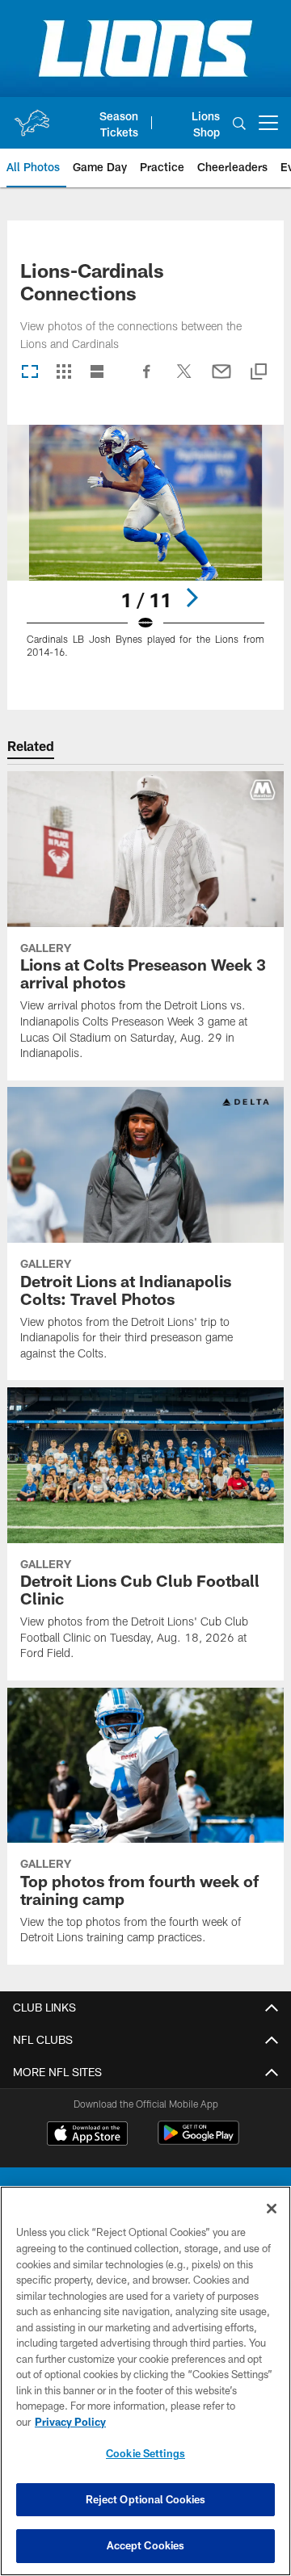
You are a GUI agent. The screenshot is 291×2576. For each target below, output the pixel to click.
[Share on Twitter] (184, 380)
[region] (145, 2381)
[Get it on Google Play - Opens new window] (198, 2141)
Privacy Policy (70, 2422)
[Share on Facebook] (147, 380)
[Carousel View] (30, 373)
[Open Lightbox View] (146, 551)
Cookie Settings (145, 2453)
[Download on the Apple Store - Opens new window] (87, 2135)
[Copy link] (259, 373)
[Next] (192, 598)
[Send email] (221, 380)
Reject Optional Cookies (146, 2499)
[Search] (239, 123)
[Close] (272, 2209)
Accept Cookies (146, 2545)
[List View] (97, 373)
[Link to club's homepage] (32, 116)
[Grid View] (63, 373)
